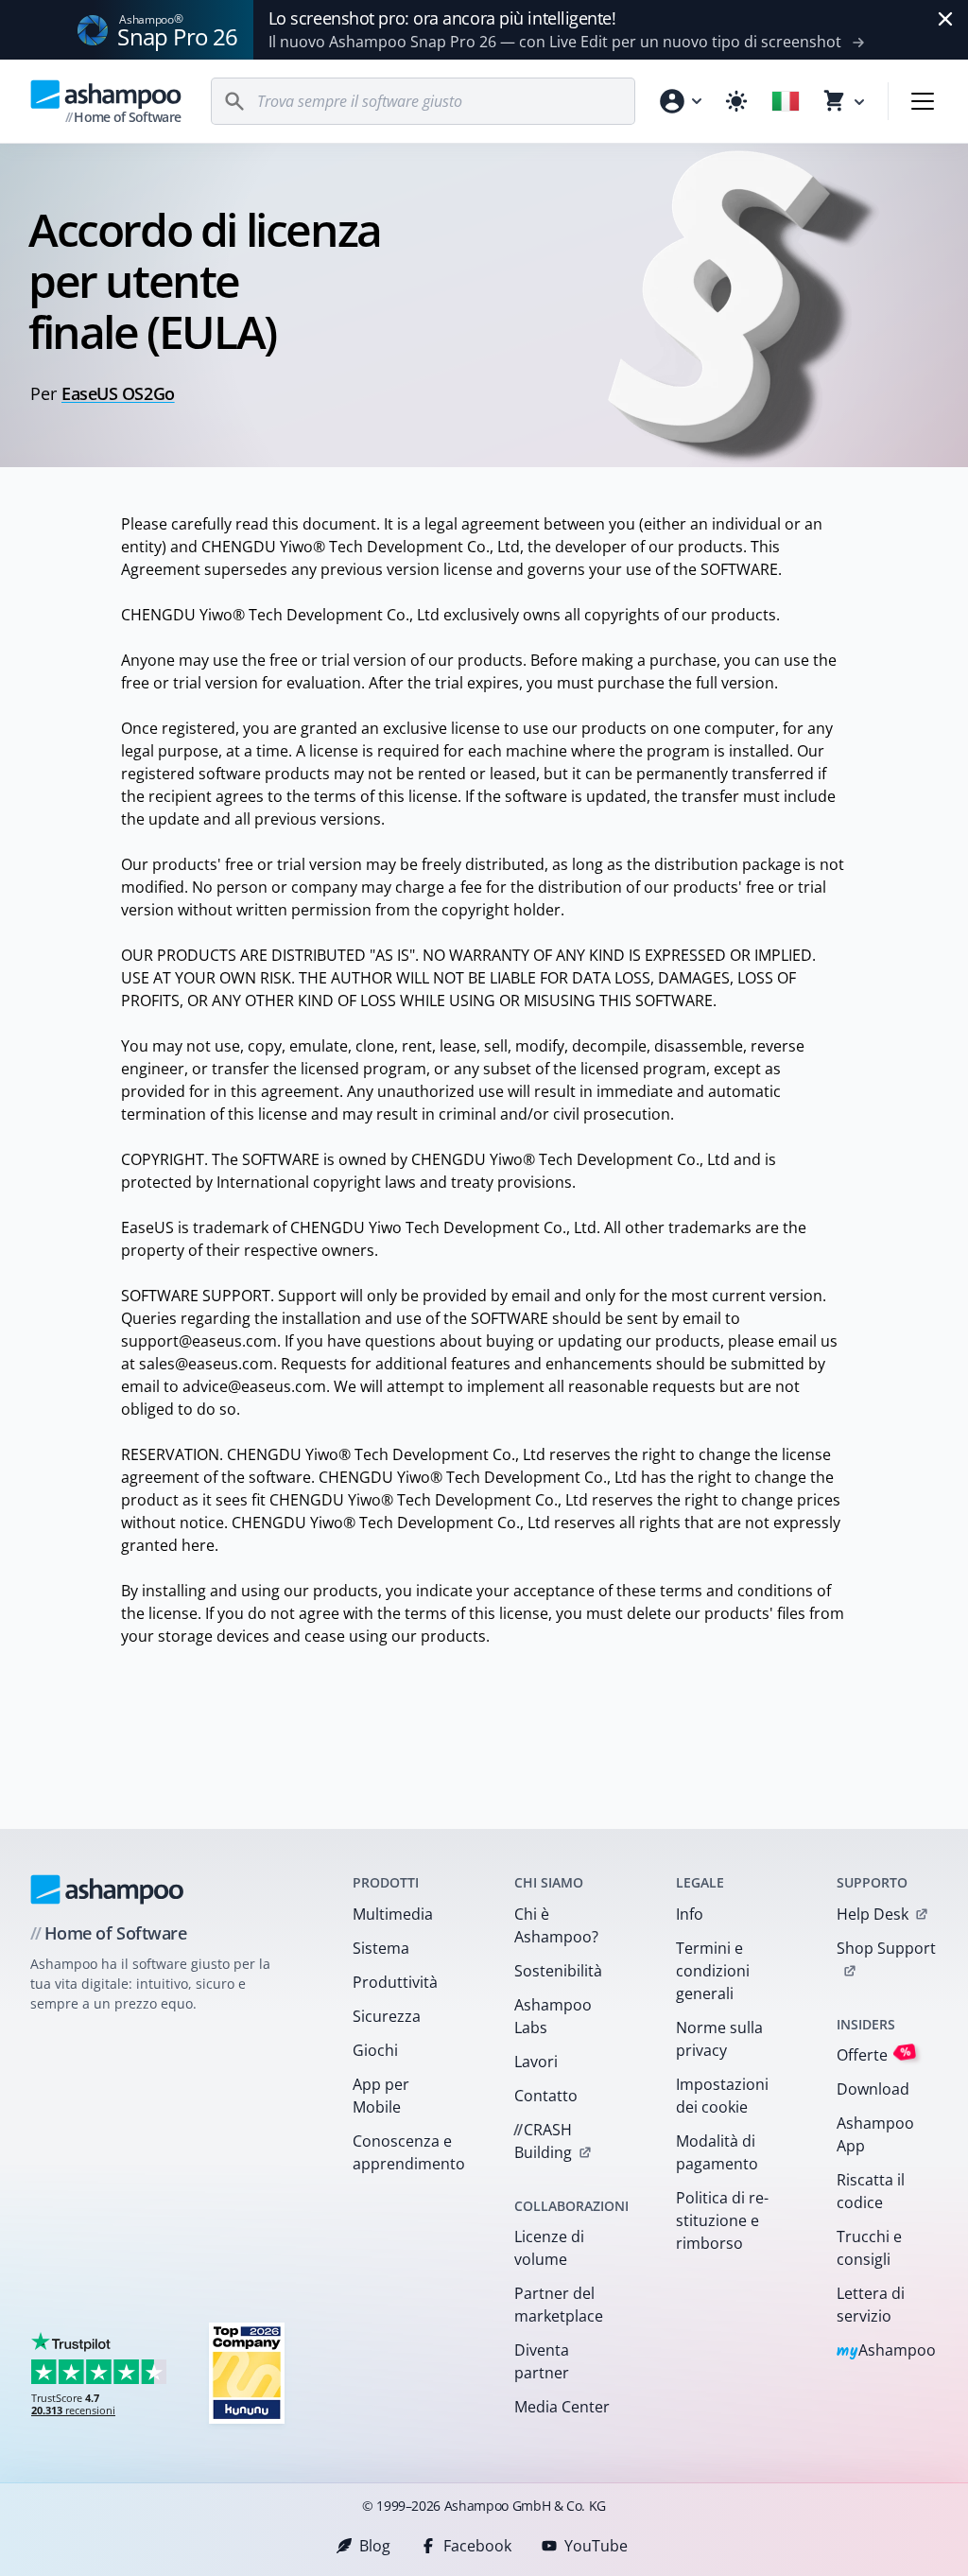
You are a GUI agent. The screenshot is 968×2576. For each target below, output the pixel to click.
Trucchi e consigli (869, 2248)
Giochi (375, 2050)
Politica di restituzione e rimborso (722, 2220)
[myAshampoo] (680, 101)
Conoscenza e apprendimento (409, 2152)
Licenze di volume (549, 2248)
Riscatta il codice (871, 2191)
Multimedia (393, 1914)
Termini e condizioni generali (713, 1971)
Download (873, 2089)
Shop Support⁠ (886, 1948)
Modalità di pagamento (717, 2152)
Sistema (381, 1948)
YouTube (596, 2546)
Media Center (562, 2407)
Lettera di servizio (871, 2305)
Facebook (477, 2546)
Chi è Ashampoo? (556, 1925)
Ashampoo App (875, 2134)
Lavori (536, 2062)
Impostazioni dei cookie (722, 2096)
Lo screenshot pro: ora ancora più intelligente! (442, 18)
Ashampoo (886, 2351)
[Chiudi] (945, 19)
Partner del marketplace (559, 2305)
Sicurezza (387, 2016)
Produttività (395, 1982)
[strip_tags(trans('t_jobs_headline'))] (247, 2372)
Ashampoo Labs (553, 2016)
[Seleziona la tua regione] (786, 101)
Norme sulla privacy (719, 2039)
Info (690, 1914)
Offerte (874, 2054)
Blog (375, 2546)
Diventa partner (542, 2361)
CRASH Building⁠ (543, 2141)
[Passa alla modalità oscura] (736, 101)
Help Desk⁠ (873, 1914)
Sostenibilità (558, 1971)
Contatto (546, 2096)
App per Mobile (381, 2096)
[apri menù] (923, 101)
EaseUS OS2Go (118, 393)
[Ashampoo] (107, 1889)
